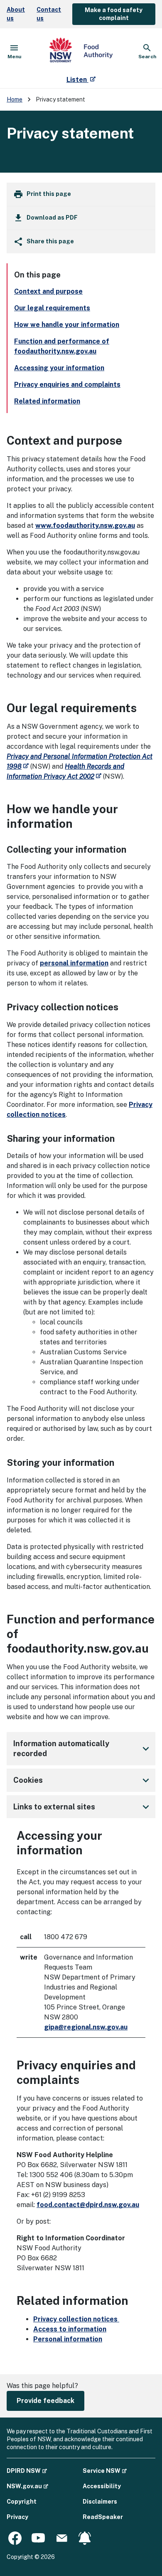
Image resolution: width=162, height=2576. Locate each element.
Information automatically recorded (83, 1748)
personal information (74, 963)
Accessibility (102, 2486)
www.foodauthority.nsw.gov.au (85, 526)
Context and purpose (48, 291)
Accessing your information (59, 368)
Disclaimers (100, 2502)
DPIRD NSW (27, 2471)
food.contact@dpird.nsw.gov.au (88, 2205)
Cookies (83, 1780)
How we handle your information (67, 325)
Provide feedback (45, 2401)
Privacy (17, 2517)
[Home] (81, 52)
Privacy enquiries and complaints (67, 385)
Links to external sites (83, 1807)
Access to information (70, 2329)
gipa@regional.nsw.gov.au (86, 2027)
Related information (47, 401)
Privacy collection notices (76, 2319)
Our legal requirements (52, 308)
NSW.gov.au (27, 2486)
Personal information (68, 2339)
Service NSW (105, 2471)
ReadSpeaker (103, 2517)
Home (15, 99)
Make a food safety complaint (114, 14)
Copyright (22, 2502)
